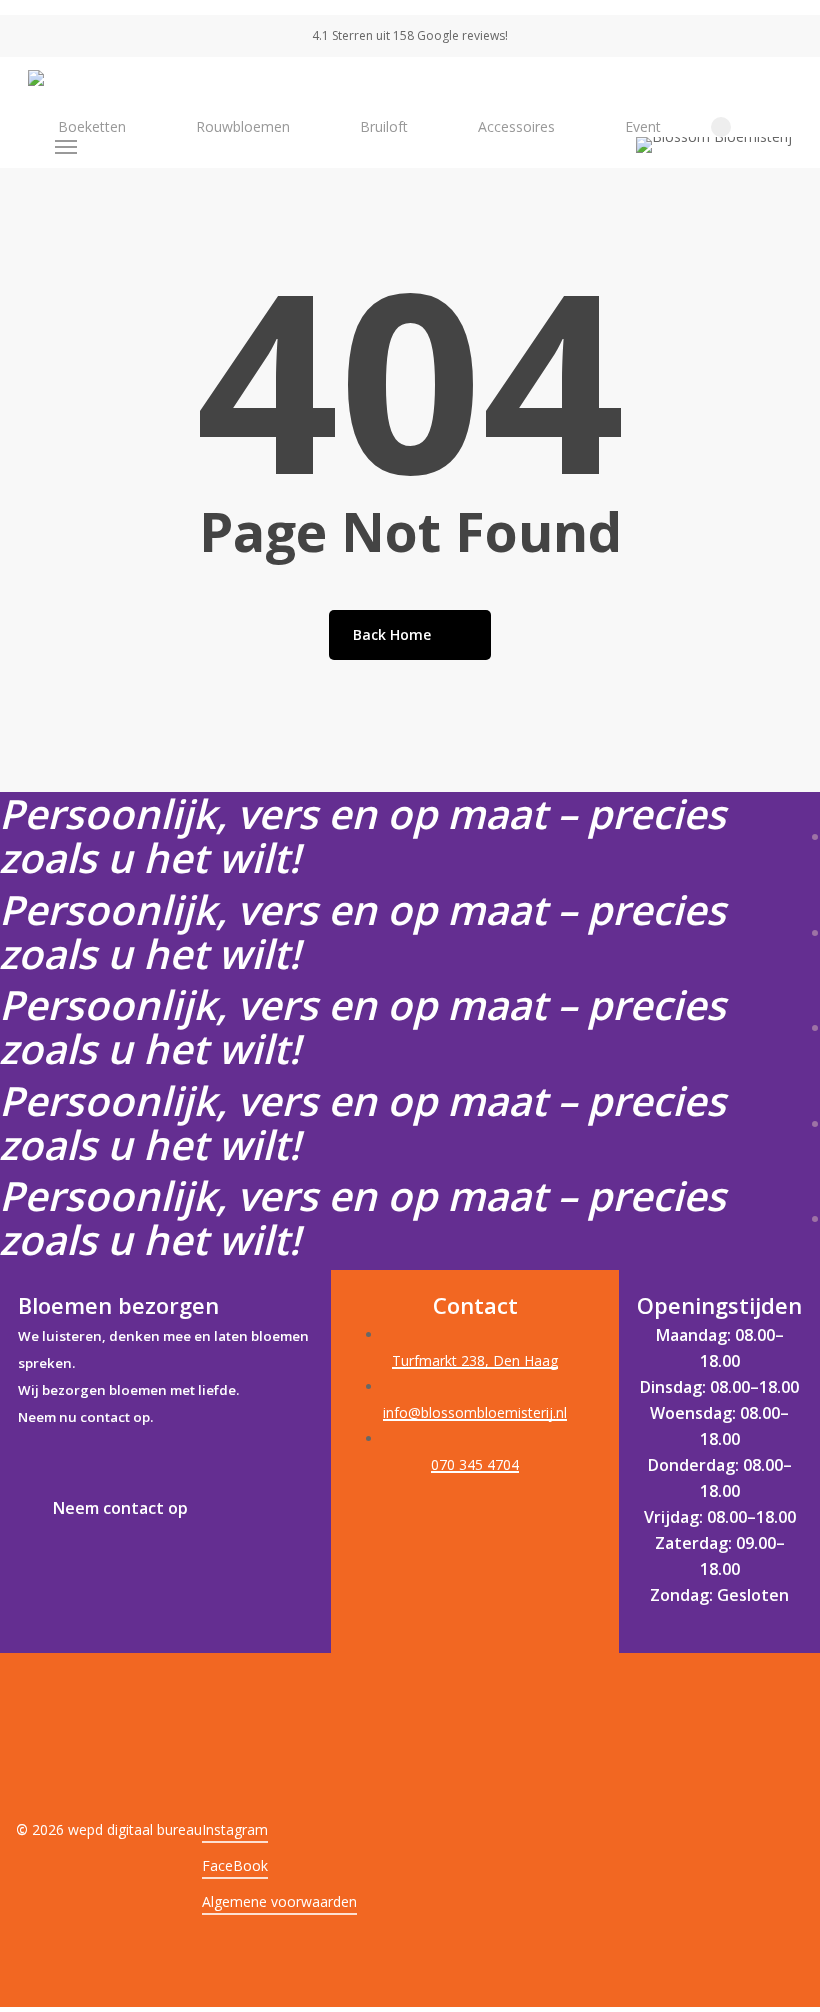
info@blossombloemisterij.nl (475, 1412)
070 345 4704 (475, 1464)
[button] (67, 147)
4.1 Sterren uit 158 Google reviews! (410, 35)
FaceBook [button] (235, 1865)
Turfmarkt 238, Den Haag (475, 1360)
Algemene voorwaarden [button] (279, 1901)
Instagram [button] (235, 1829)
